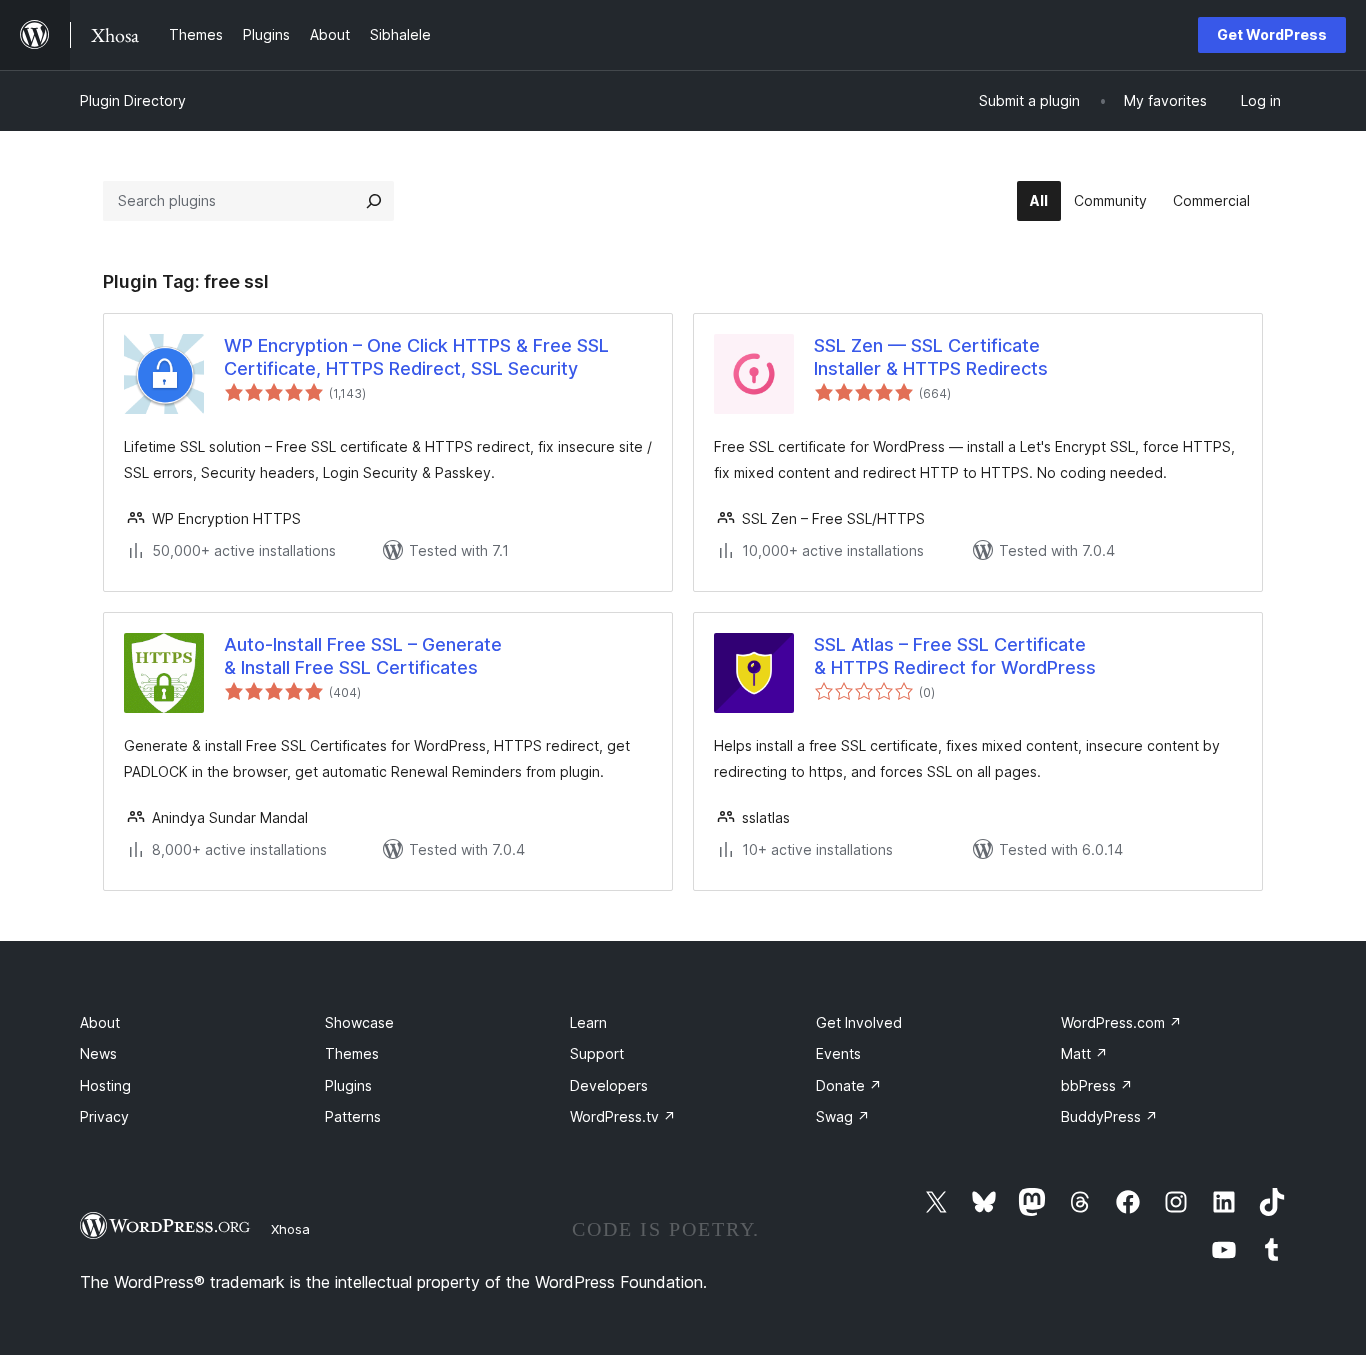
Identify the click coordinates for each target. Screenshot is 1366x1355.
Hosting (105, 1085)
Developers (609, 1085)
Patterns (353, 1116)
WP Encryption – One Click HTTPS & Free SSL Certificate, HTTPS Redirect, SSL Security (416, 357)
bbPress (1097, 1085)
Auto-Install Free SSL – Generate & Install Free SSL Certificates (363, 656)
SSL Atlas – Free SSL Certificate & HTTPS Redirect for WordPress (955, 656)
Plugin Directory (133, 100)
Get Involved (859, 1022)
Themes (352, 1053)
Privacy (104, 1116)
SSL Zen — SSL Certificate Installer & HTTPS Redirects (931, 357)
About (100, 1022)
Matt (1084, 1053)
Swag (843, 1116)
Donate (849, 1085)
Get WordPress (1272, 34)
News (98, 1053)
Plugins (348, 1085)
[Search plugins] (374, 201)
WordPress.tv (623, 1116)
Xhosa (290, 1229)
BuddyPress (1109, 1116)
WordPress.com (1121, 1022)
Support (597, 1053)
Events (838, 1053)
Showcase (359, 1022)
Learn (588, 1022)
